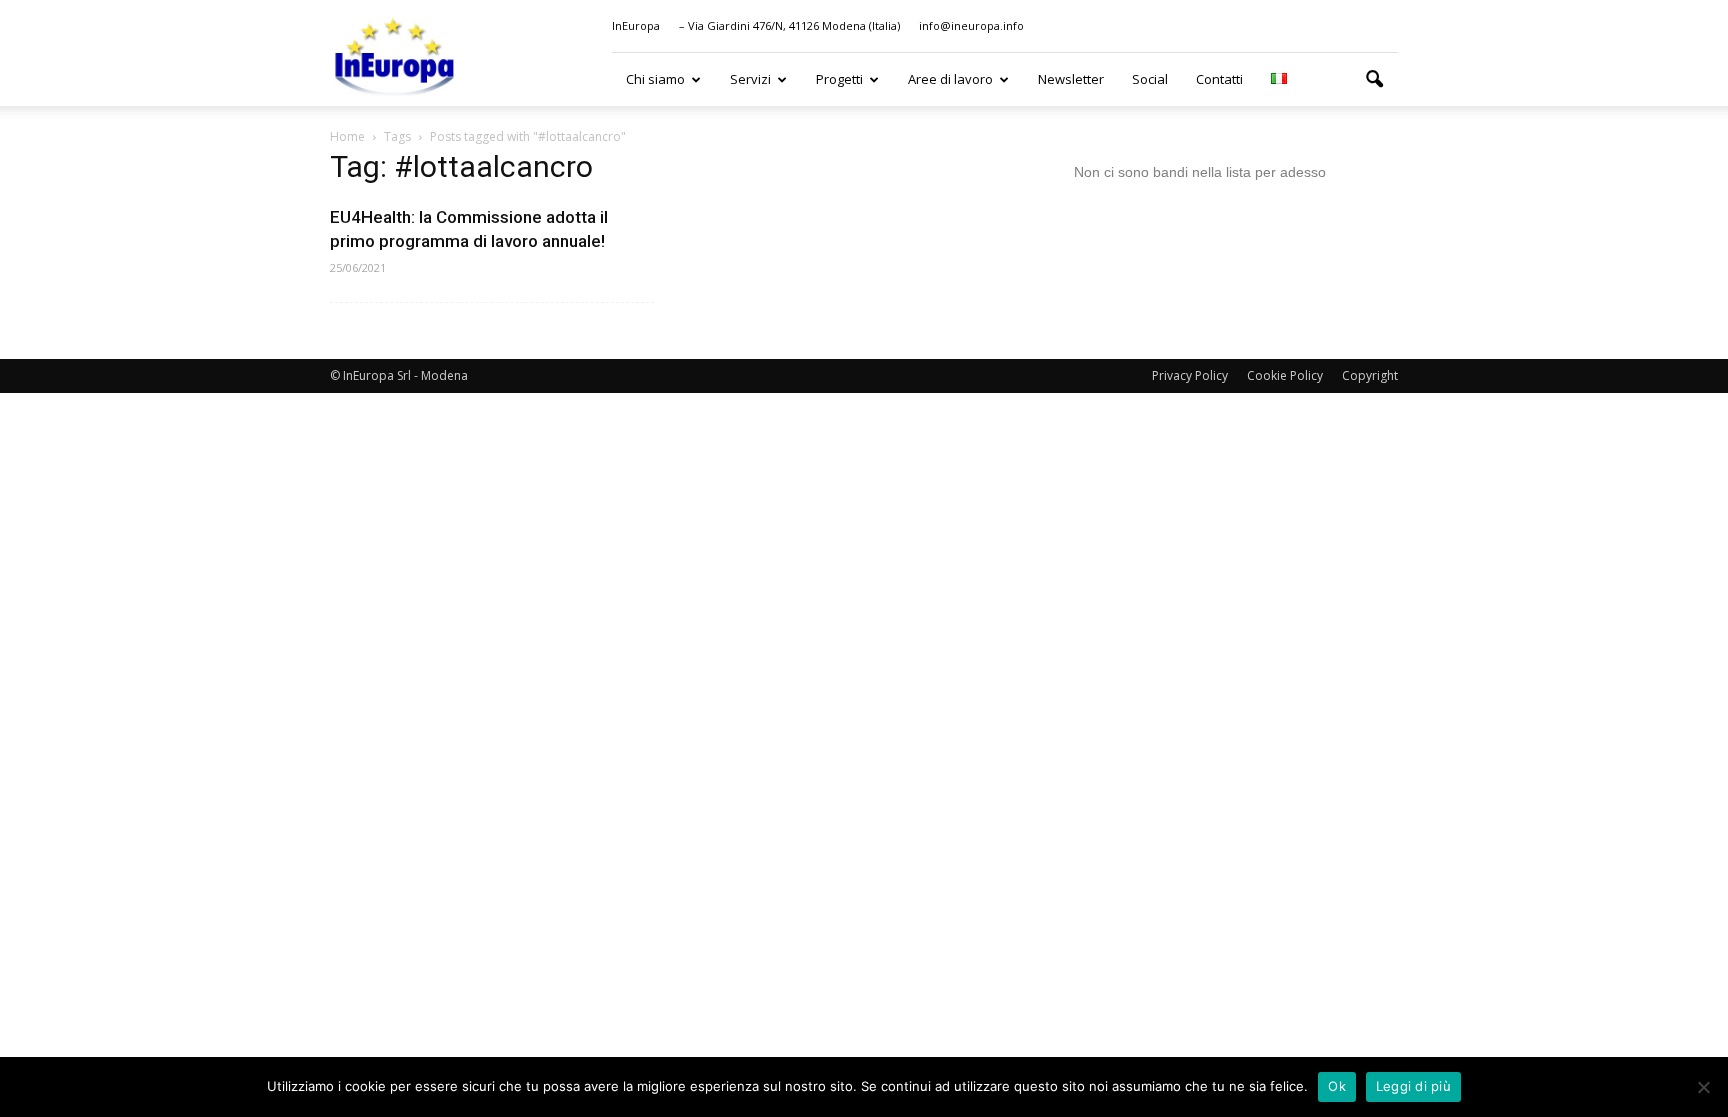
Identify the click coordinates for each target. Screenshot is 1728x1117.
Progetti (839, 79)
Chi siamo (655, 79)
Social (1150, 79)
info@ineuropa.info (971, 25)
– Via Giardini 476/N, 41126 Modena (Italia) (789, 25)
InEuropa (636, 25)
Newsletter (1071, 79)
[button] (1374, 80)
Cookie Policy (1285, 375)
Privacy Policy (1190, 375)
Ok (1337, 1086)
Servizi (750, 79)
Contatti (1219, 79)
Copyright (1370, 375)
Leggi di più (1413, 1086)
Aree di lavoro (950, 79)
